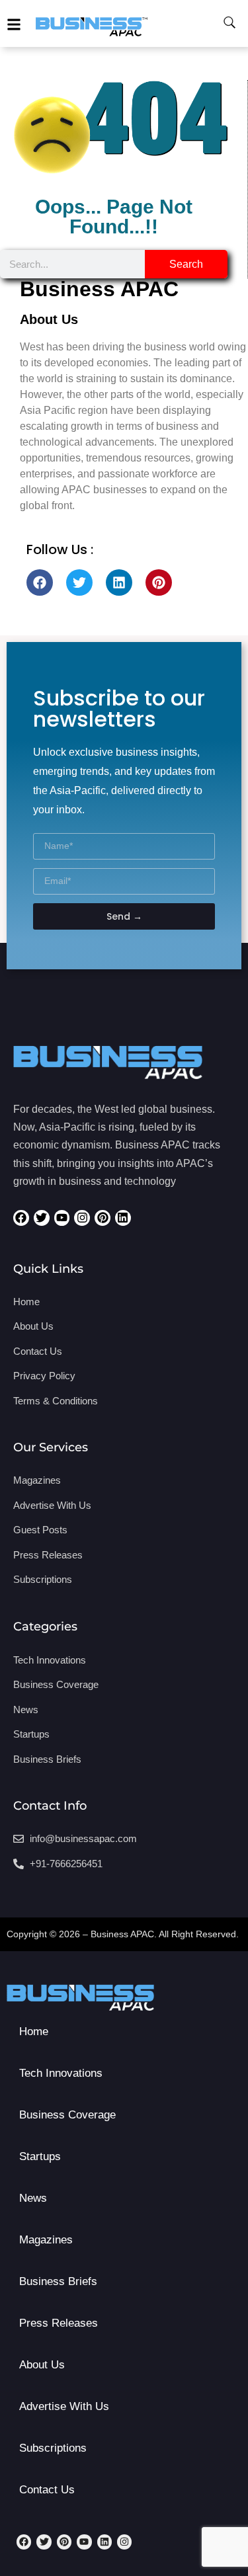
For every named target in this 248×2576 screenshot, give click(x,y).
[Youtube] (62, 1218)
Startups (40, 2156)
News (33, 2198)
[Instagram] (82, 1218)
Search (186, 264)
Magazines (46, 2240)
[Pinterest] (159, 583)
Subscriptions (53, 2448)
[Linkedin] (119, 583)
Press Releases (59, 2323)
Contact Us (47, 2490)
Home (34, 2032)
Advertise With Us (64, 2406)
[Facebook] (40, 583)
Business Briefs (58, 2281)
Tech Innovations (61, 2073)
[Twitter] (79, 583)
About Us (42, 2365)
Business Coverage (67, 2115)
